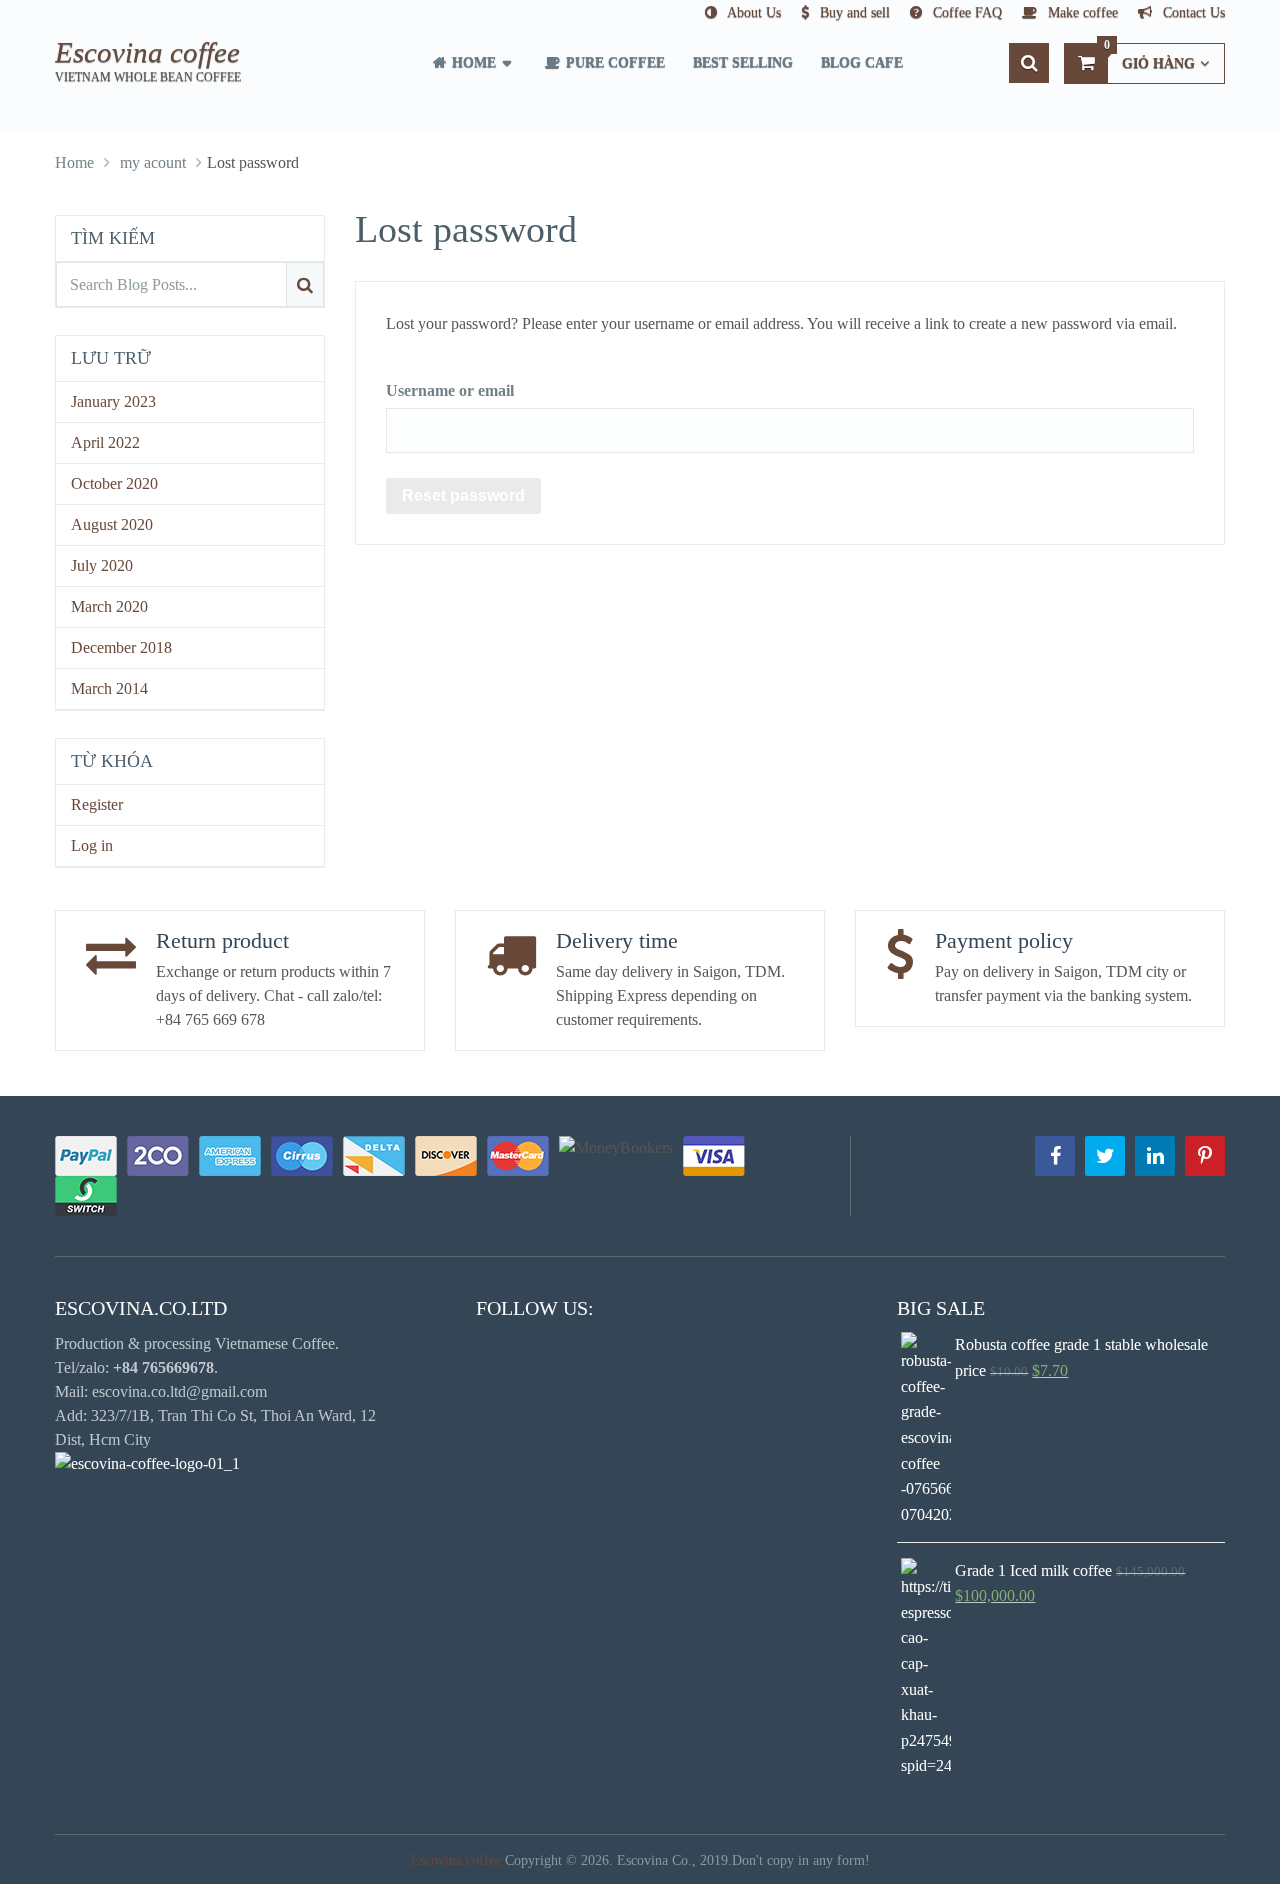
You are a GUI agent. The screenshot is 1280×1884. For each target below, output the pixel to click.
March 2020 (109, 606)
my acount (153, 162)
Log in (92, 845)
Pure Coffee (613, 62)
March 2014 (109, 688)
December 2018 (121, 647)
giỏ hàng (1149, 57)
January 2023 (113, 401)
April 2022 (105, 442)
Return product (222, 940)
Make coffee (1081, 12)
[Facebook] (1055, 1156)
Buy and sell (853, 12)
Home (472, 62)
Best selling (743, 62)
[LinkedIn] (1155, 1156)
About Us (752, 12)
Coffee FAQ (965, 12)
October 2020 (114, 483)
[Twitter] (1105, 1156)
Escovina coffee (147, 52)
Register (97, 804)
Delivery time (617, 940)
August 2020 (112, 524)
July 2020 (102, 565)
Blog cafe (862, 62)
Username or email (450, 390)
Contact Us (1192, 12)
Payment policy (1004, 940)
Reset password (463, 495)
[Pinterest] (1205, 1156)
